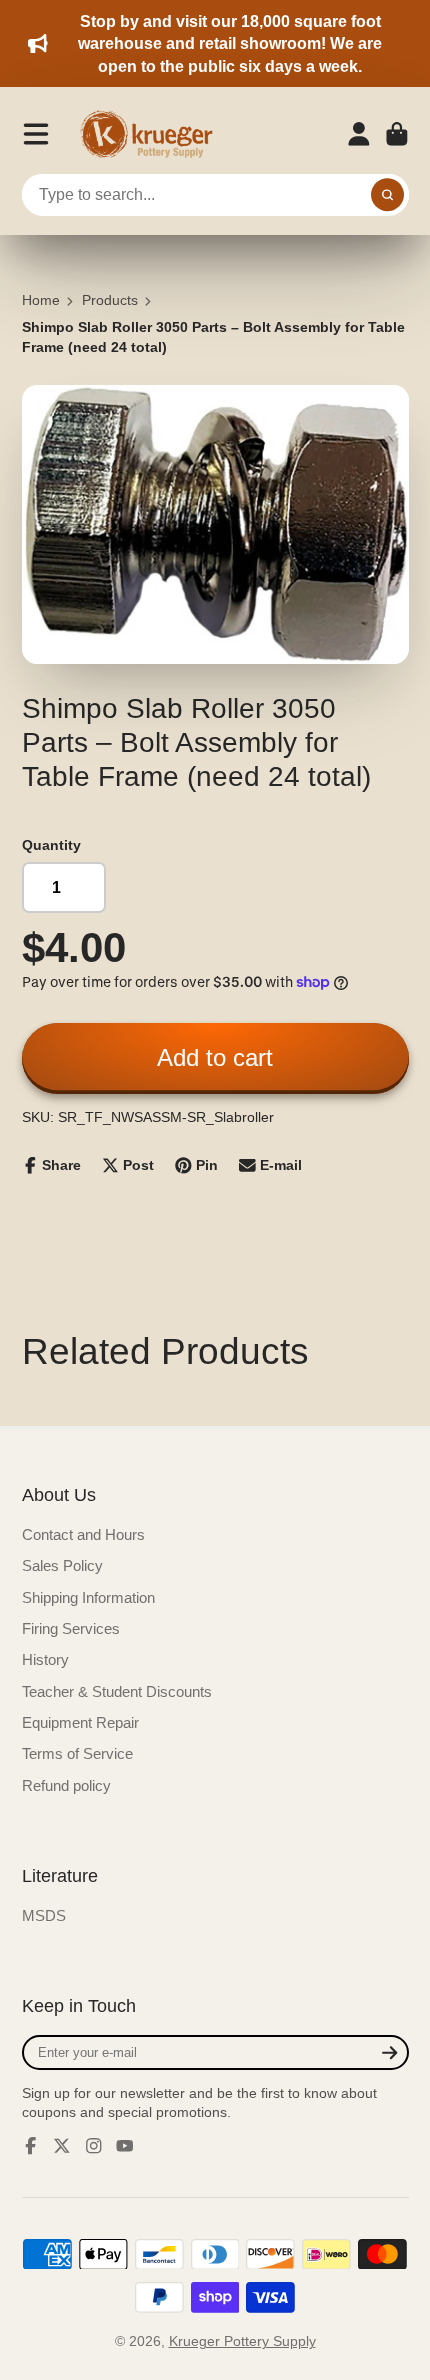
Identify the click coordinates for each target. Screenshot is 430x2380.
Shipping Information (88, 1597)
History (45, 1659)
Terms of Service (77, 1753)
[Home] (153, 134)
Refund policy (66, 1785)
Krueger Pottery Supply (242, 2341)
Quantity (51, 845)
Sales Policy (62, 1565)
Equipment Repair (80, 1722)
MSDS (44, 1915)
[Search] (388, 195)
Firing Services (71, 1628)
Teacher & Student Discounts (117, 1691)
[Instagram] (94, 2146)
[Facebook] (31, 2146)
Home (41, 300)
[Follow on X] (62, 2146)
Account (359, 134)
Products (110, 300)
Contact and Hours (83, 1534)
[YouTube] (125, 2146)
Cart (397, 134)
